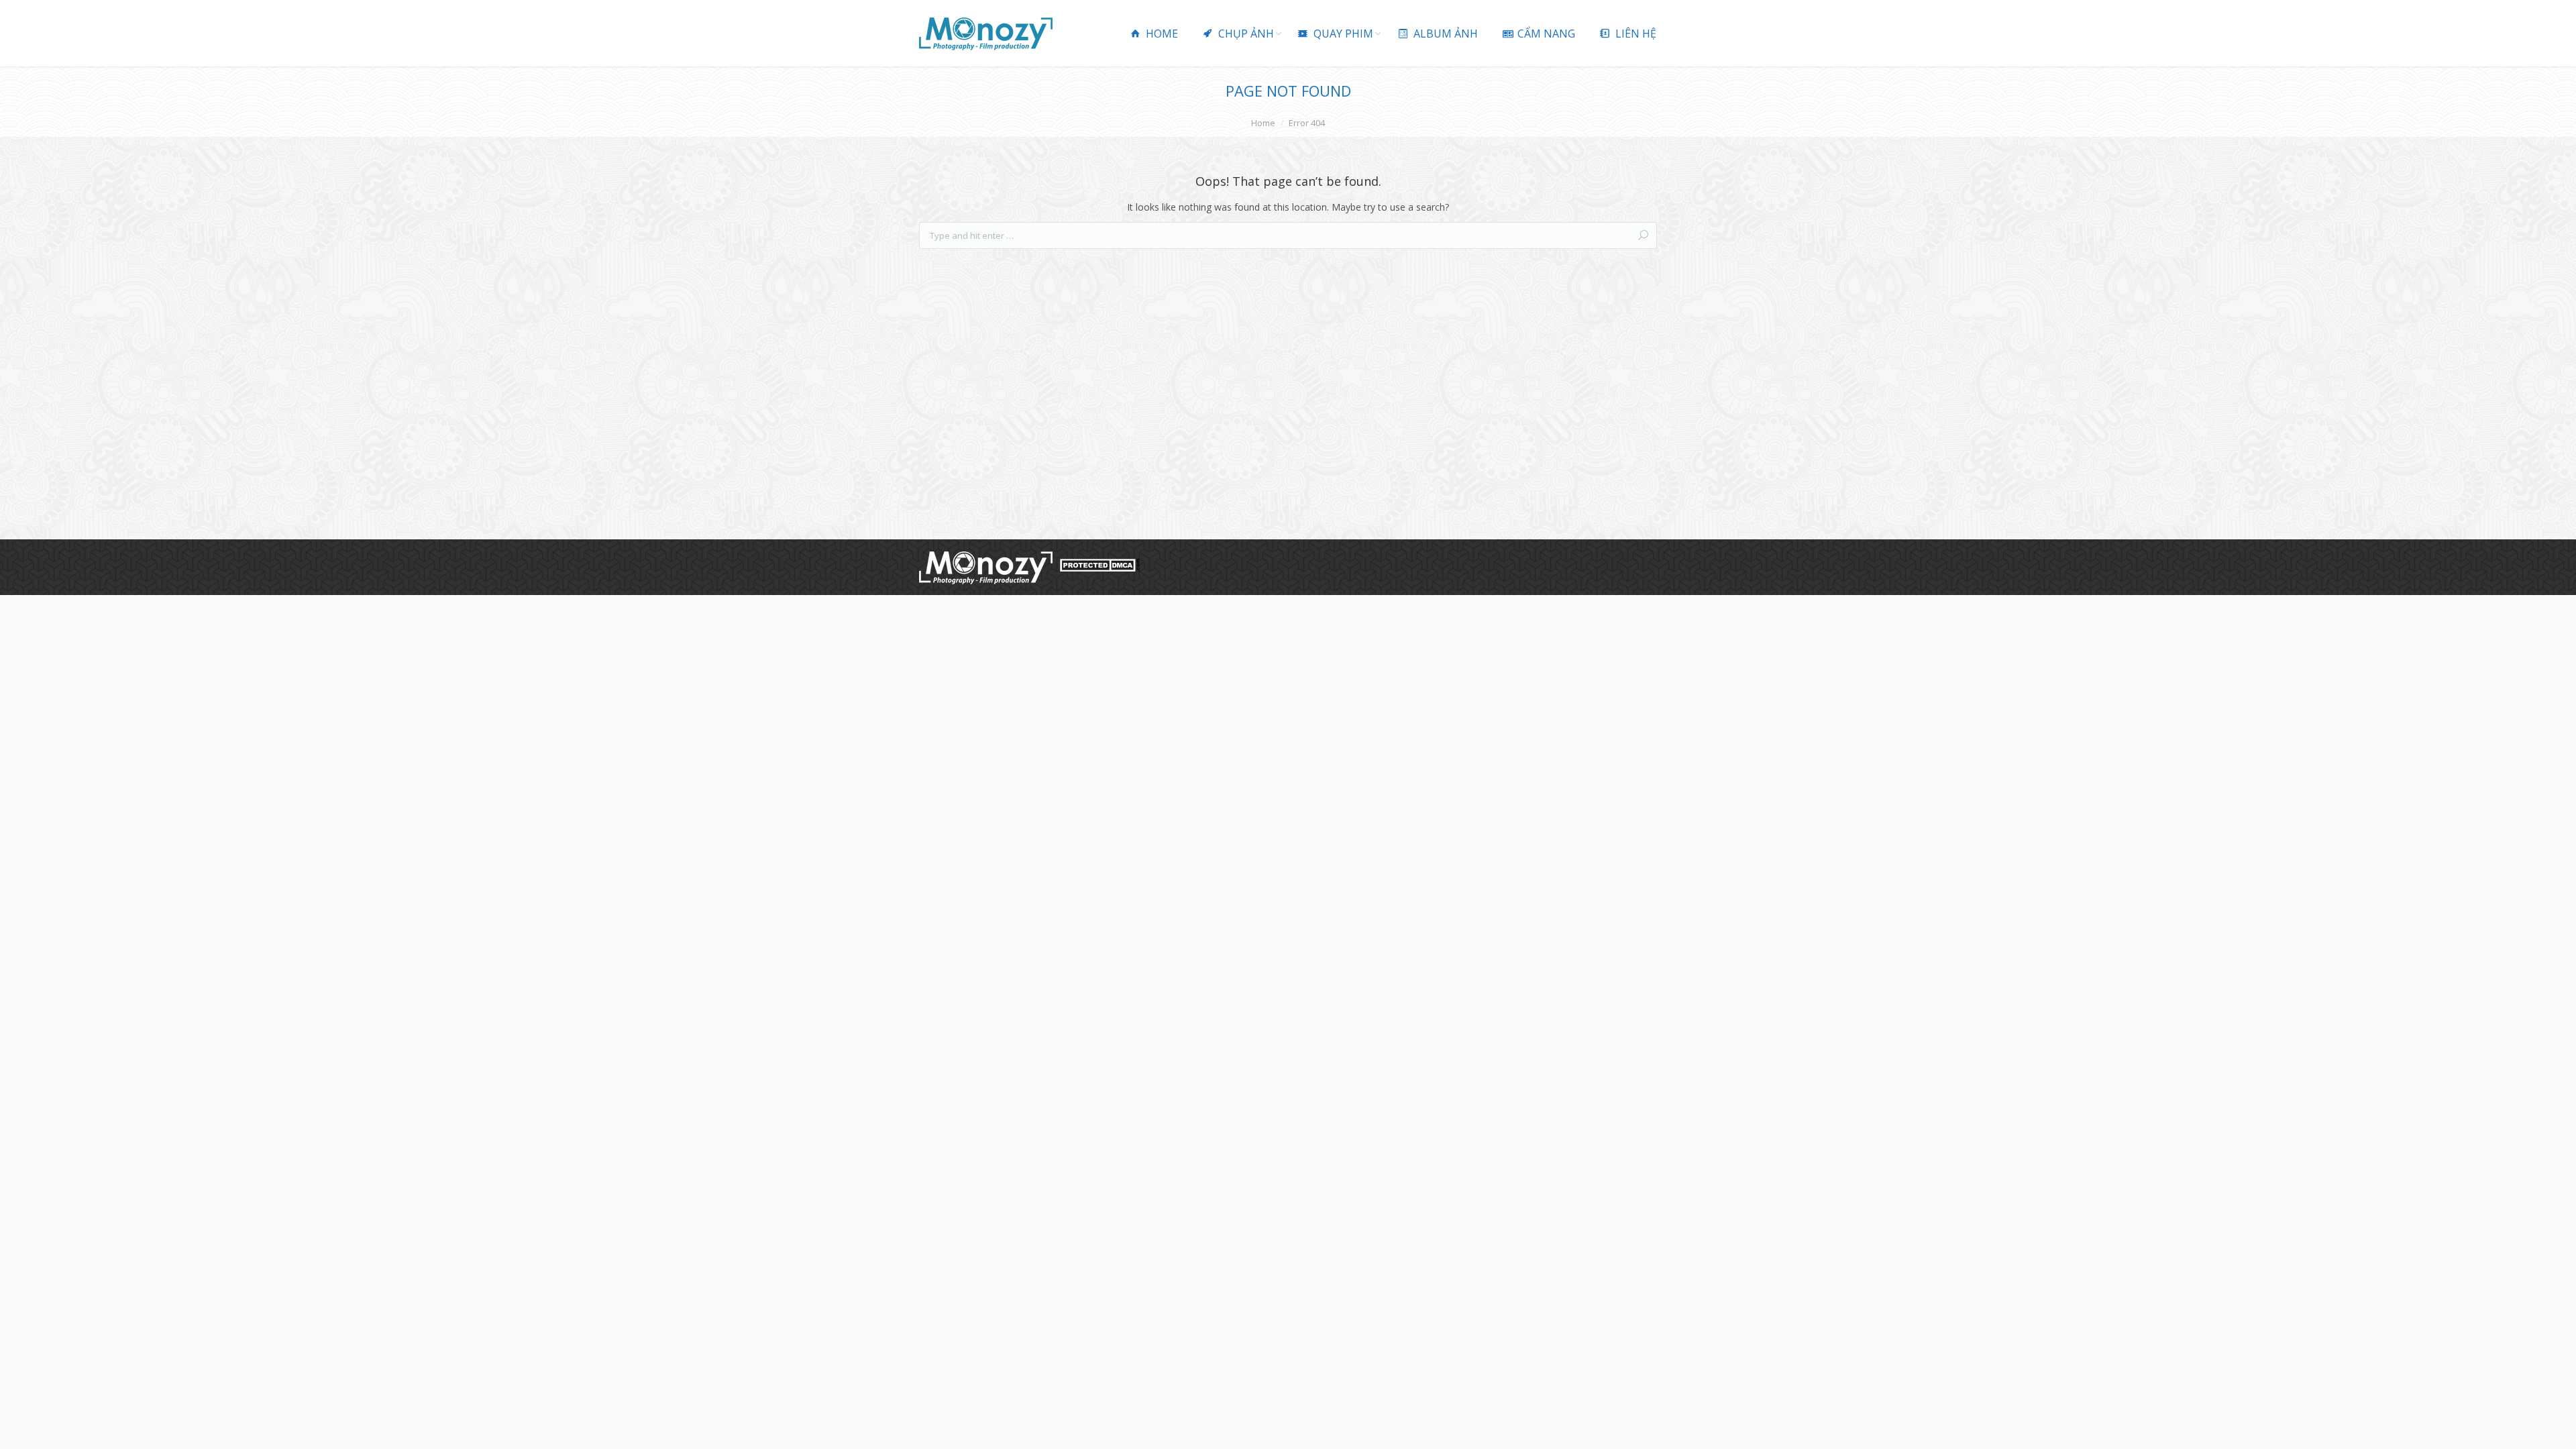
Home (1263, 123)
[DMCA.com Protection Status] (1099, 569)
